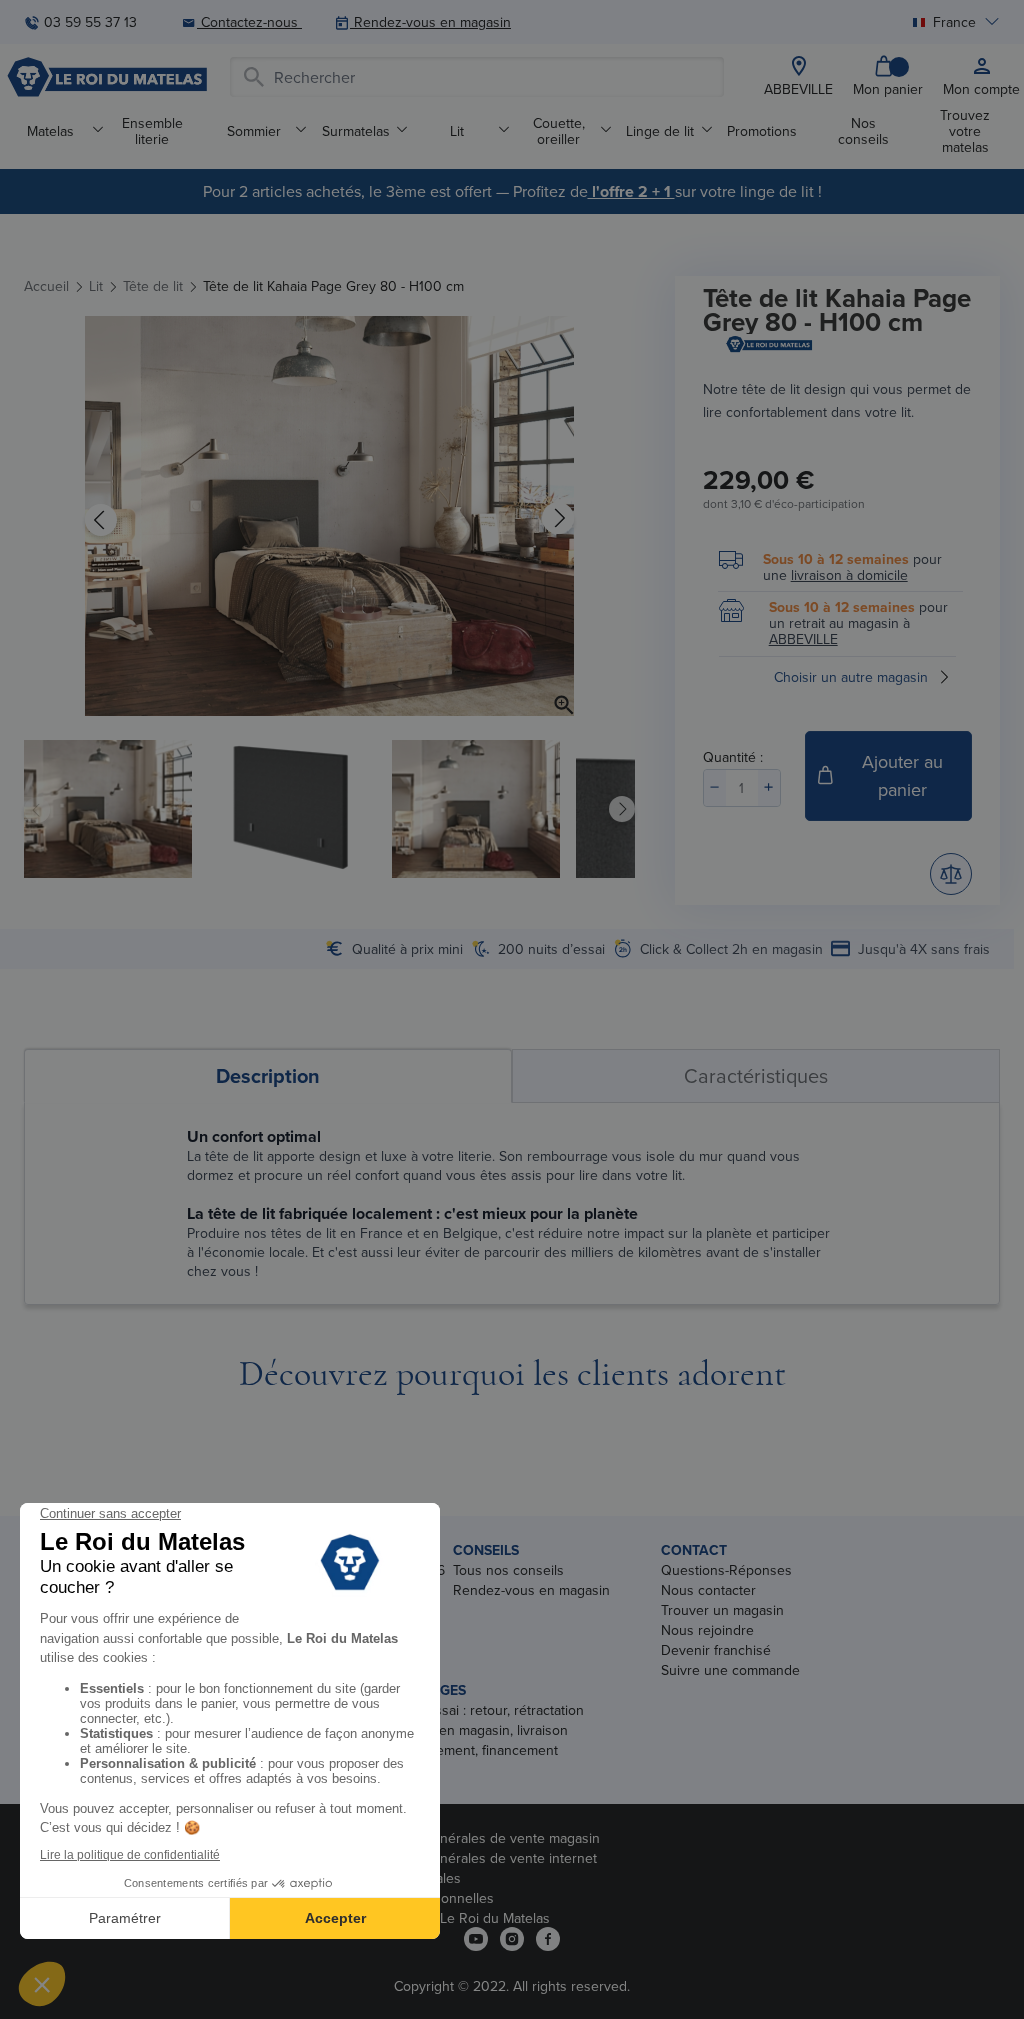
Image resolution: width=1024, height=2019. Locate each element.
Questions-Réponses (726, 1570)
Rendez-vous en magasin (531, 1590)
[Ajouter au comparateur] (951, 874)
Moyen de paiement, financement (455, 1750)
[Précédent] (101, 519)
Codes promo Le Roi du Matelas (451, 1918)
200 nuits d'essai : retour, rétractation (468, 1710)
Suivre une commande (730, 1670)
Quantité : (733, 757)
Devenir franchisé (716, 1650)
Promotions (762, 131)
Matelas (50, 131)
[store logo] (107, 77)
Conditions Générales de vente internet (474, 1858)
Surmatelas (356, 131)
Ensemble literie (152, 131)
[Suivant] (558, 519)
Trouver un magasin (722, 1610)
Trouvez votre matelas (965, 130)
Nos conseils (863, 131)
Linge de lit (660, 131)
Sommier (254, 131)
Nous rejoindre (707, 1630)
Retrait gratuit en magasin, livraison (460, 1730)
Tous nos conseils (508, 1570)
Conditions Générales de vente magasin (476, 1838)
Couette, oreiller (559, 131)
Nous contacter (708, 1590)
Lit (457, 131)
